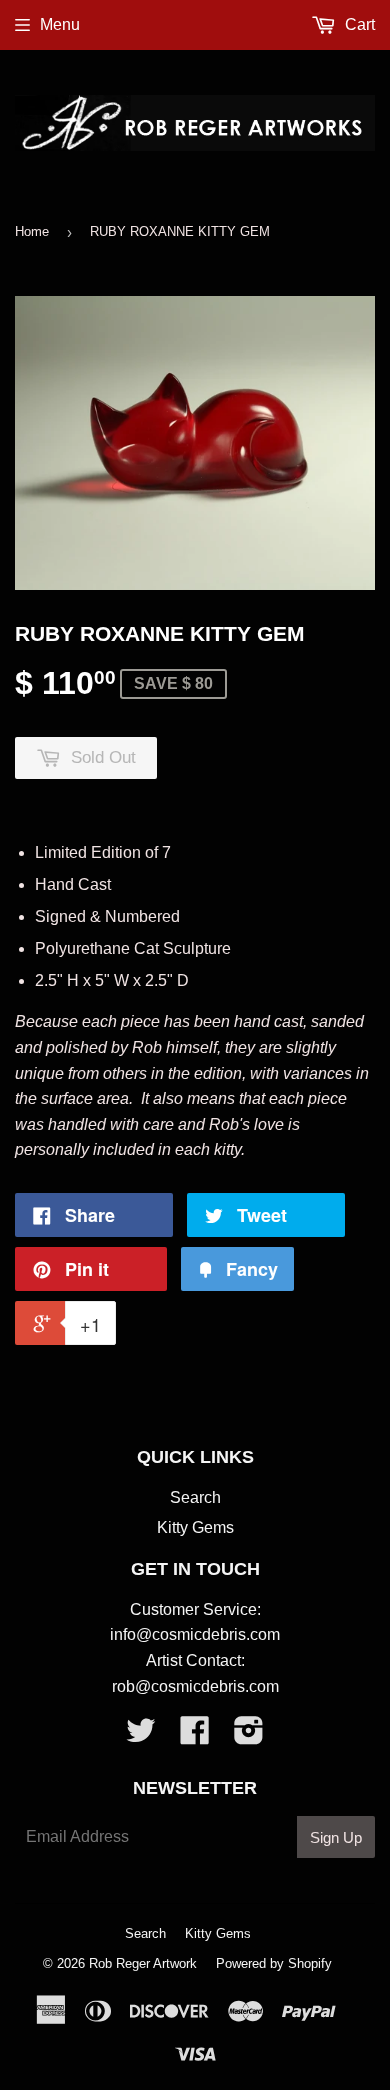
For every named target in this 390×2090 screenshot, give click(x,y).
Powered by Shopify (274, 1963)
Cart (358, 24)
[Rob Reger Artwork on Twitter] (141, 1736)
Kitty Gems (195, 1527)
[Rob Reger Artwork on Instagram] (249, 1736)
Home (32, 231)
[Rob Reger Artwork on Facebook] (195, 1736)
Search (195, 1497)
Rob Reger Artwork (143, 1963)
